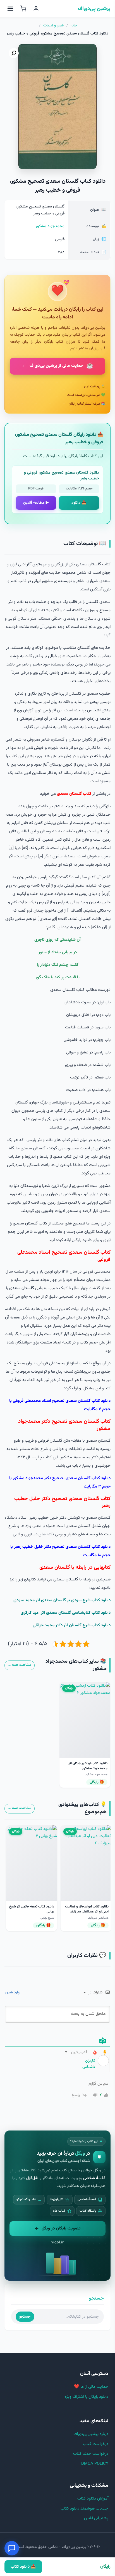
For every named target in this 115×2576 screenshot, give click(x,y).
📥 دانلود (79, 503)
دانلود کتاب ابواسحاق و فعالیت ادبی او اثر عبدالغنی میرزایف (87, 1909)
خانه (74, 26)
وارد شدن (13, 1993)
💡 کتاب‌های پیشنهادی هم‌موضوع (82, 1808)
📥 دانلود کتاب (23, 2567)
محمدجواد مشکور (50, 226)
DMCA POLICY (95, 2464)
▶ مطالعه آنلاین (36, 503)
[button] (14, 53)
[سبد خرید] (23, 9)
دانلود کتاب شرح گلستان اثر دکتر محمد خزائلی (72, 1625)
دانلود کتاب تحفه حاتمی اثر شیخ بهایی (32, 1909)
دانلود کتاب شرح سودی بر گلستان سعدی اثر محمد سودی (62, 1600)
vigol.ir (57, 2242)
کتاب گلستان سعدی (74, 794)
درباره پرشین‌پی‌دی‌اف (91, 2434)
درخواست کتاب (96, 2444)
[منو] (10, 9)
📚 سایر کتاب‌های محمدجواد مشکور (76, 1665)
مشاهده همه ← (20, 1665)
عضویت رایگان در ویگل (61, 2228)
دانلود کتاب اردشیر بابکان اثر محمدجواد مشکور (88, 1766)
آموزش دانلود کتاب (93, 2499)
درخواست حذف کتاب (91, 2454)
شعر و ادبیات (53, 26)
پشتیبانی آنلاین (96, 2518)
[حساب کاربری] (36, 9)
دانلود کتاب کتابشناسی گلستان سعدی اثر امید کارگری (66, 1613)
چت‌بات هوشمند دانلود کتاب (84, 2509)
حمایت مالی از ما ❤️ (91, 2387)
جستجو (25, 2317)
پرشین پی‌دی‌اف (94, 9)
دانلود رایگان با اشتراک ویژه (87, 2397)
